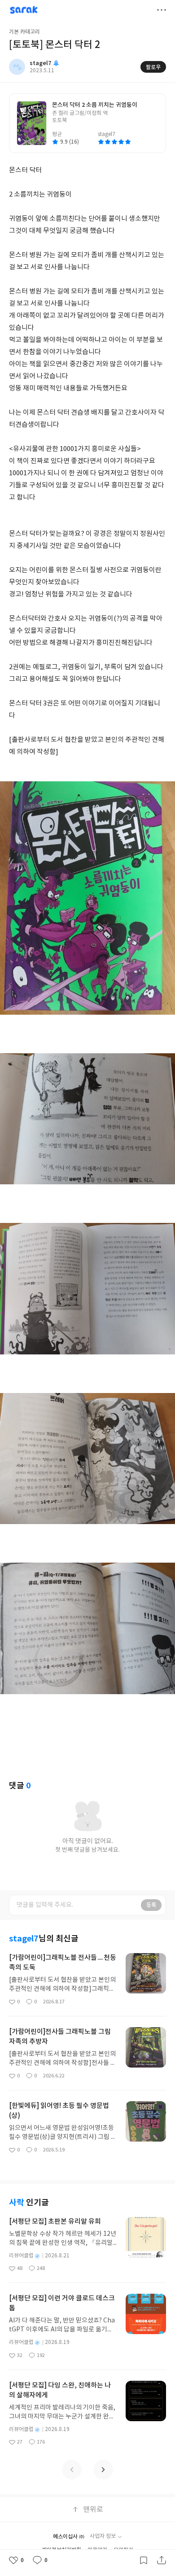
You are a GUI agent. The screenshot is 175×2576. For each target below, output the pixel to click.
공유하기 (162, 2560)
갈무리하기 (144, 2560)
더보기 (162, 10)
